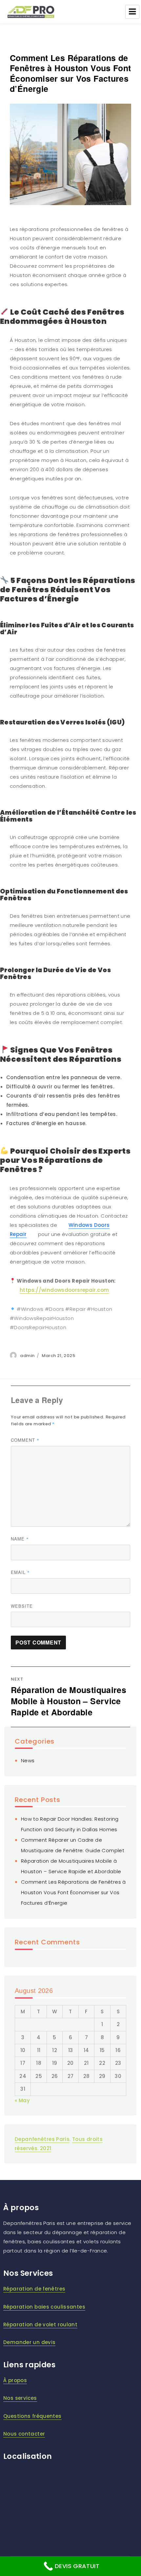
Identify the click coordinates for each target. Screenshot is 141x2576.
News (28, 1760)
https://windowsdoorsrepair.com (64, 1290)
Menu (132, 12)
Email (20, 1572)
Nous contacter (24, 2434)
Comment (25, 1440)
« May (22, 2100)
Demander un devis (29, 2342)
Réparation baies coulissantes (44, 2307)
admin (27, 1356)
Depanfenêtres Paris (42, 2139)
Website (22, 1606)
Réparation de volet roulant (40, 2325)
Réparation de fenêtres (34, 2289)
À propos (15, 2380)
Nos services (20, 2398)
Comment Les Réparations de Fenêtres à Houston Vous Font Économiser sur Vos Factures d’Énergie (73, 1892)
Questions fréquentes (32, 2416)
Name (20, 1539)
